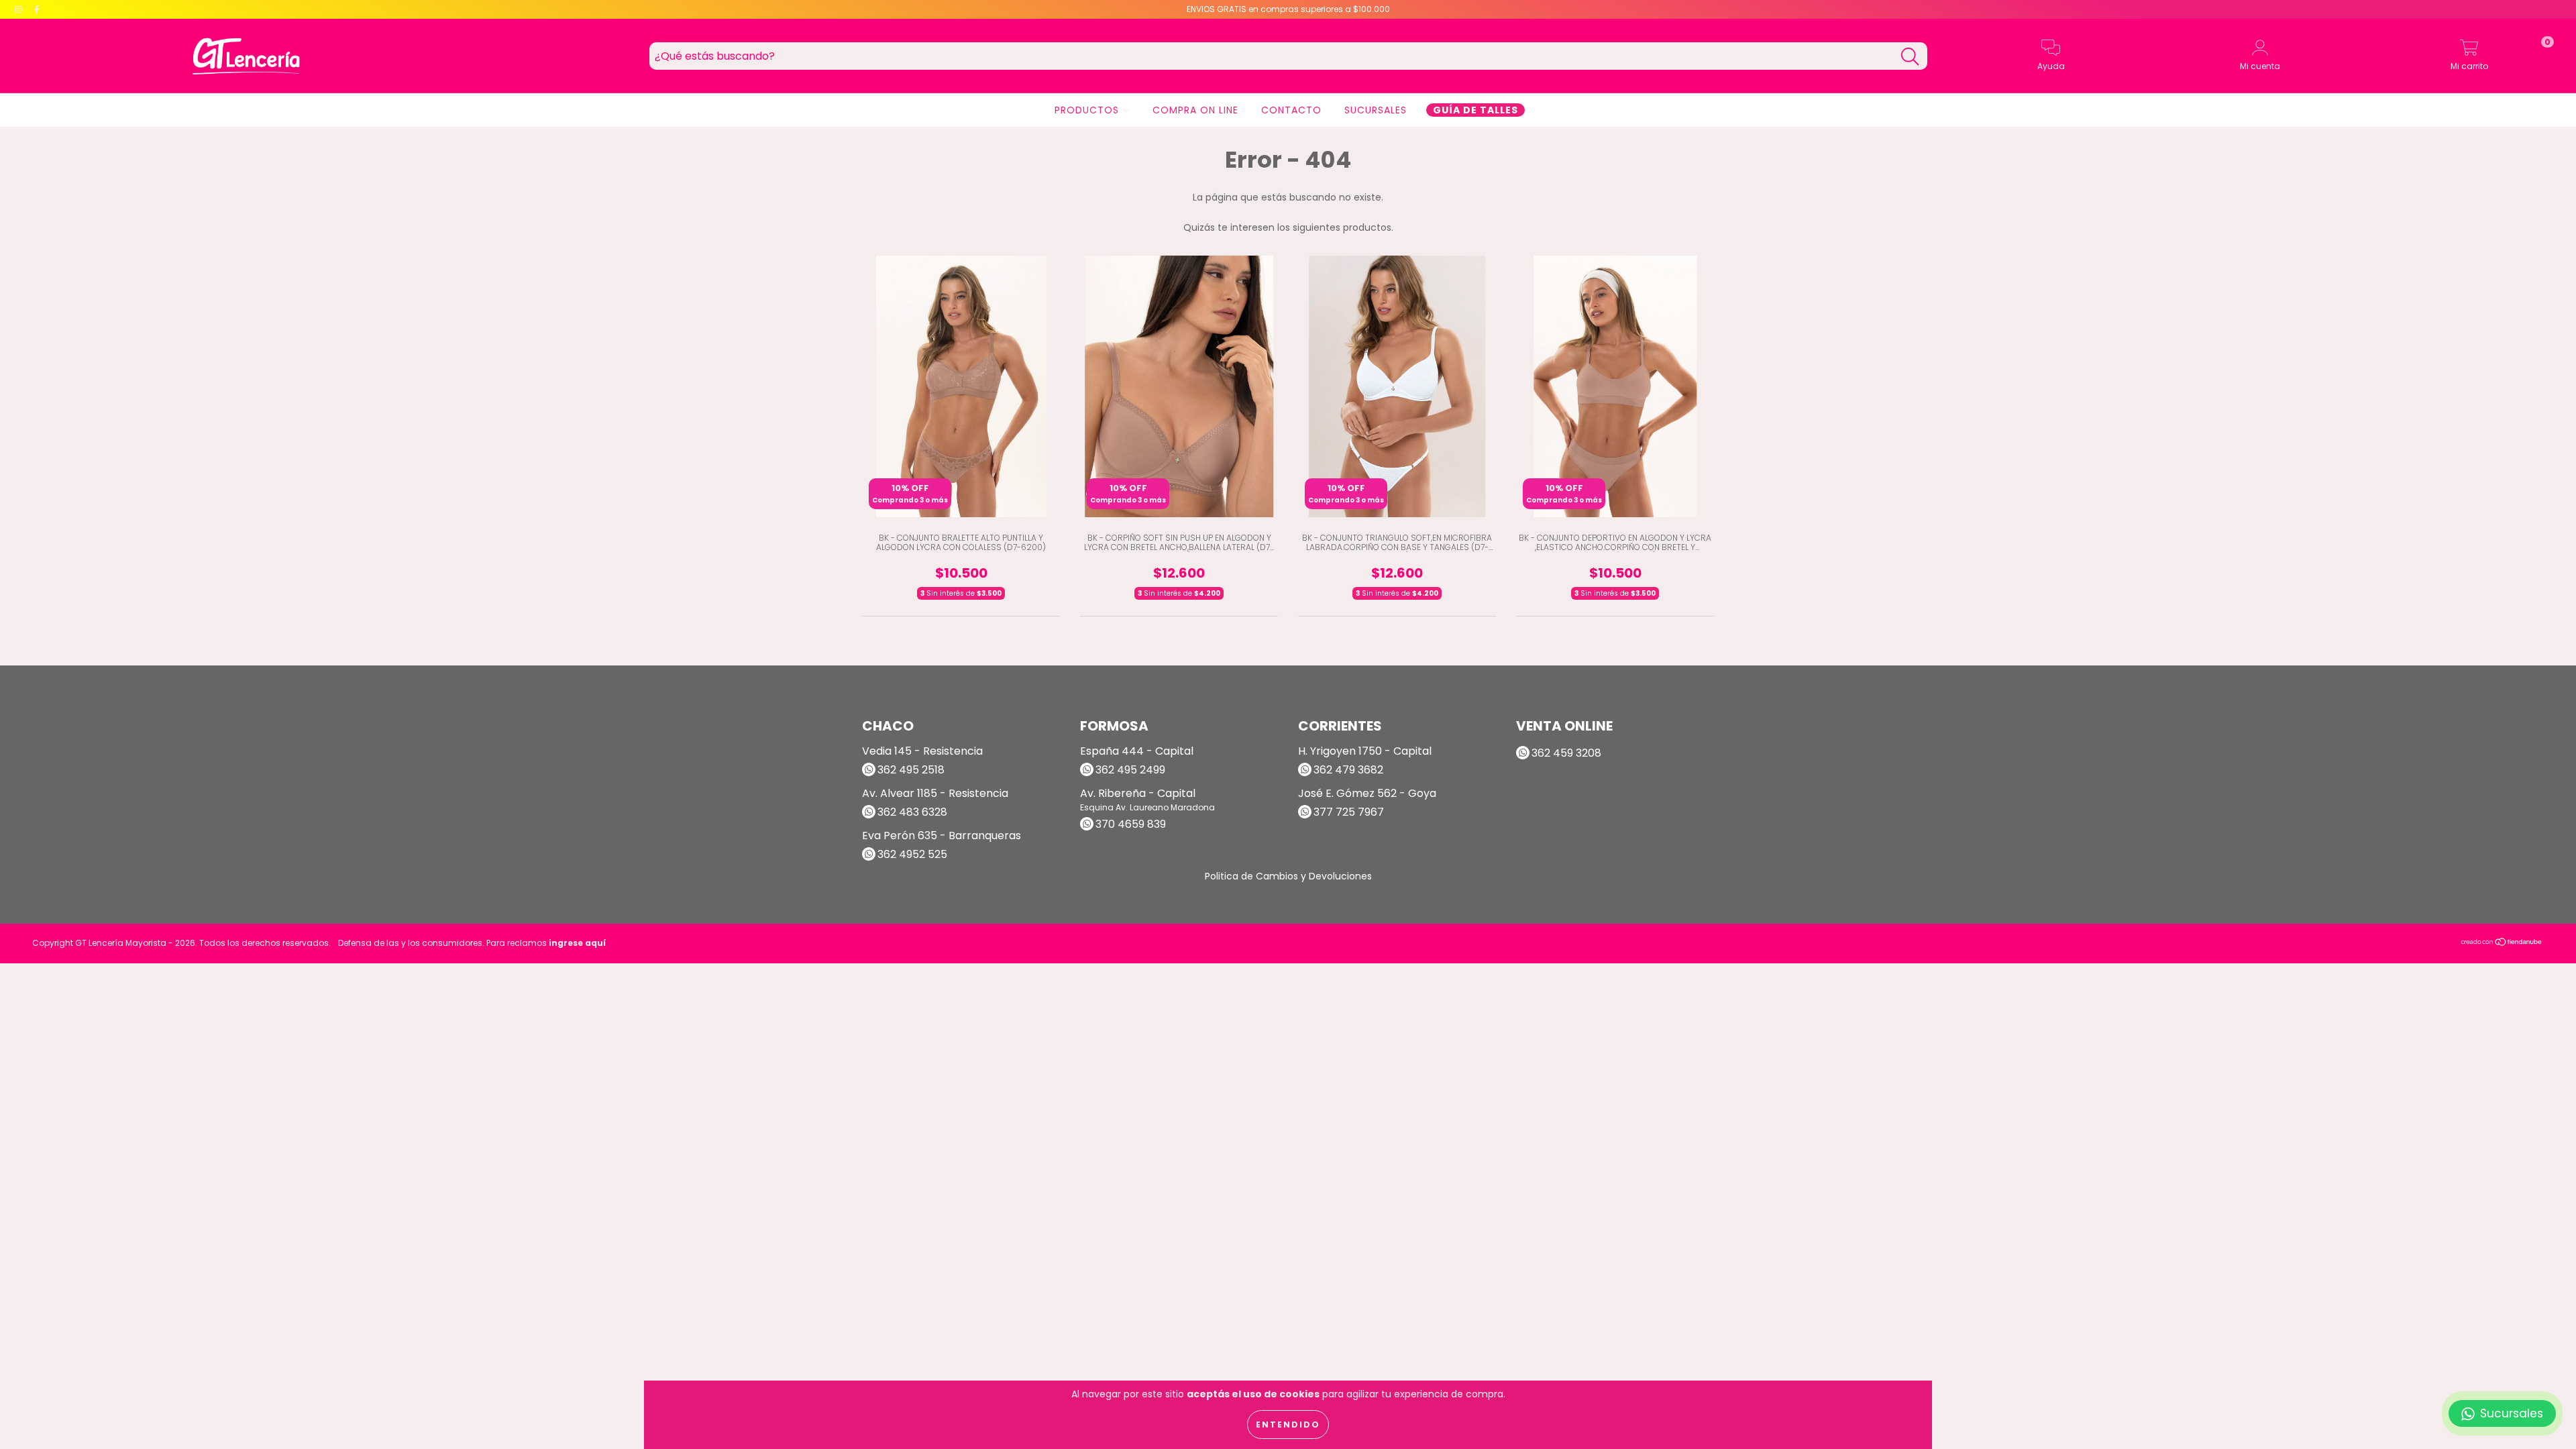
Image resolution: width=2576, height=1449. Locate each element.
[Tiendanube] (2502, 944)
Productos (1088, 110)
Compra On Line (1195, 110)
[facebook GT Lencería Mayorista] (37, 9)
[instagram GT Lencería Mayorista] (20, 9)
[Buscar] (1910, 57)
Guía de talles (1475, 110)
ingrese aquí (577, 943)
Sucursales (1376, 110)
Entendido (1288, 1425)
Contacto (1291, 110)
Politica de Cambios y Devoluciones (1288, 876)
